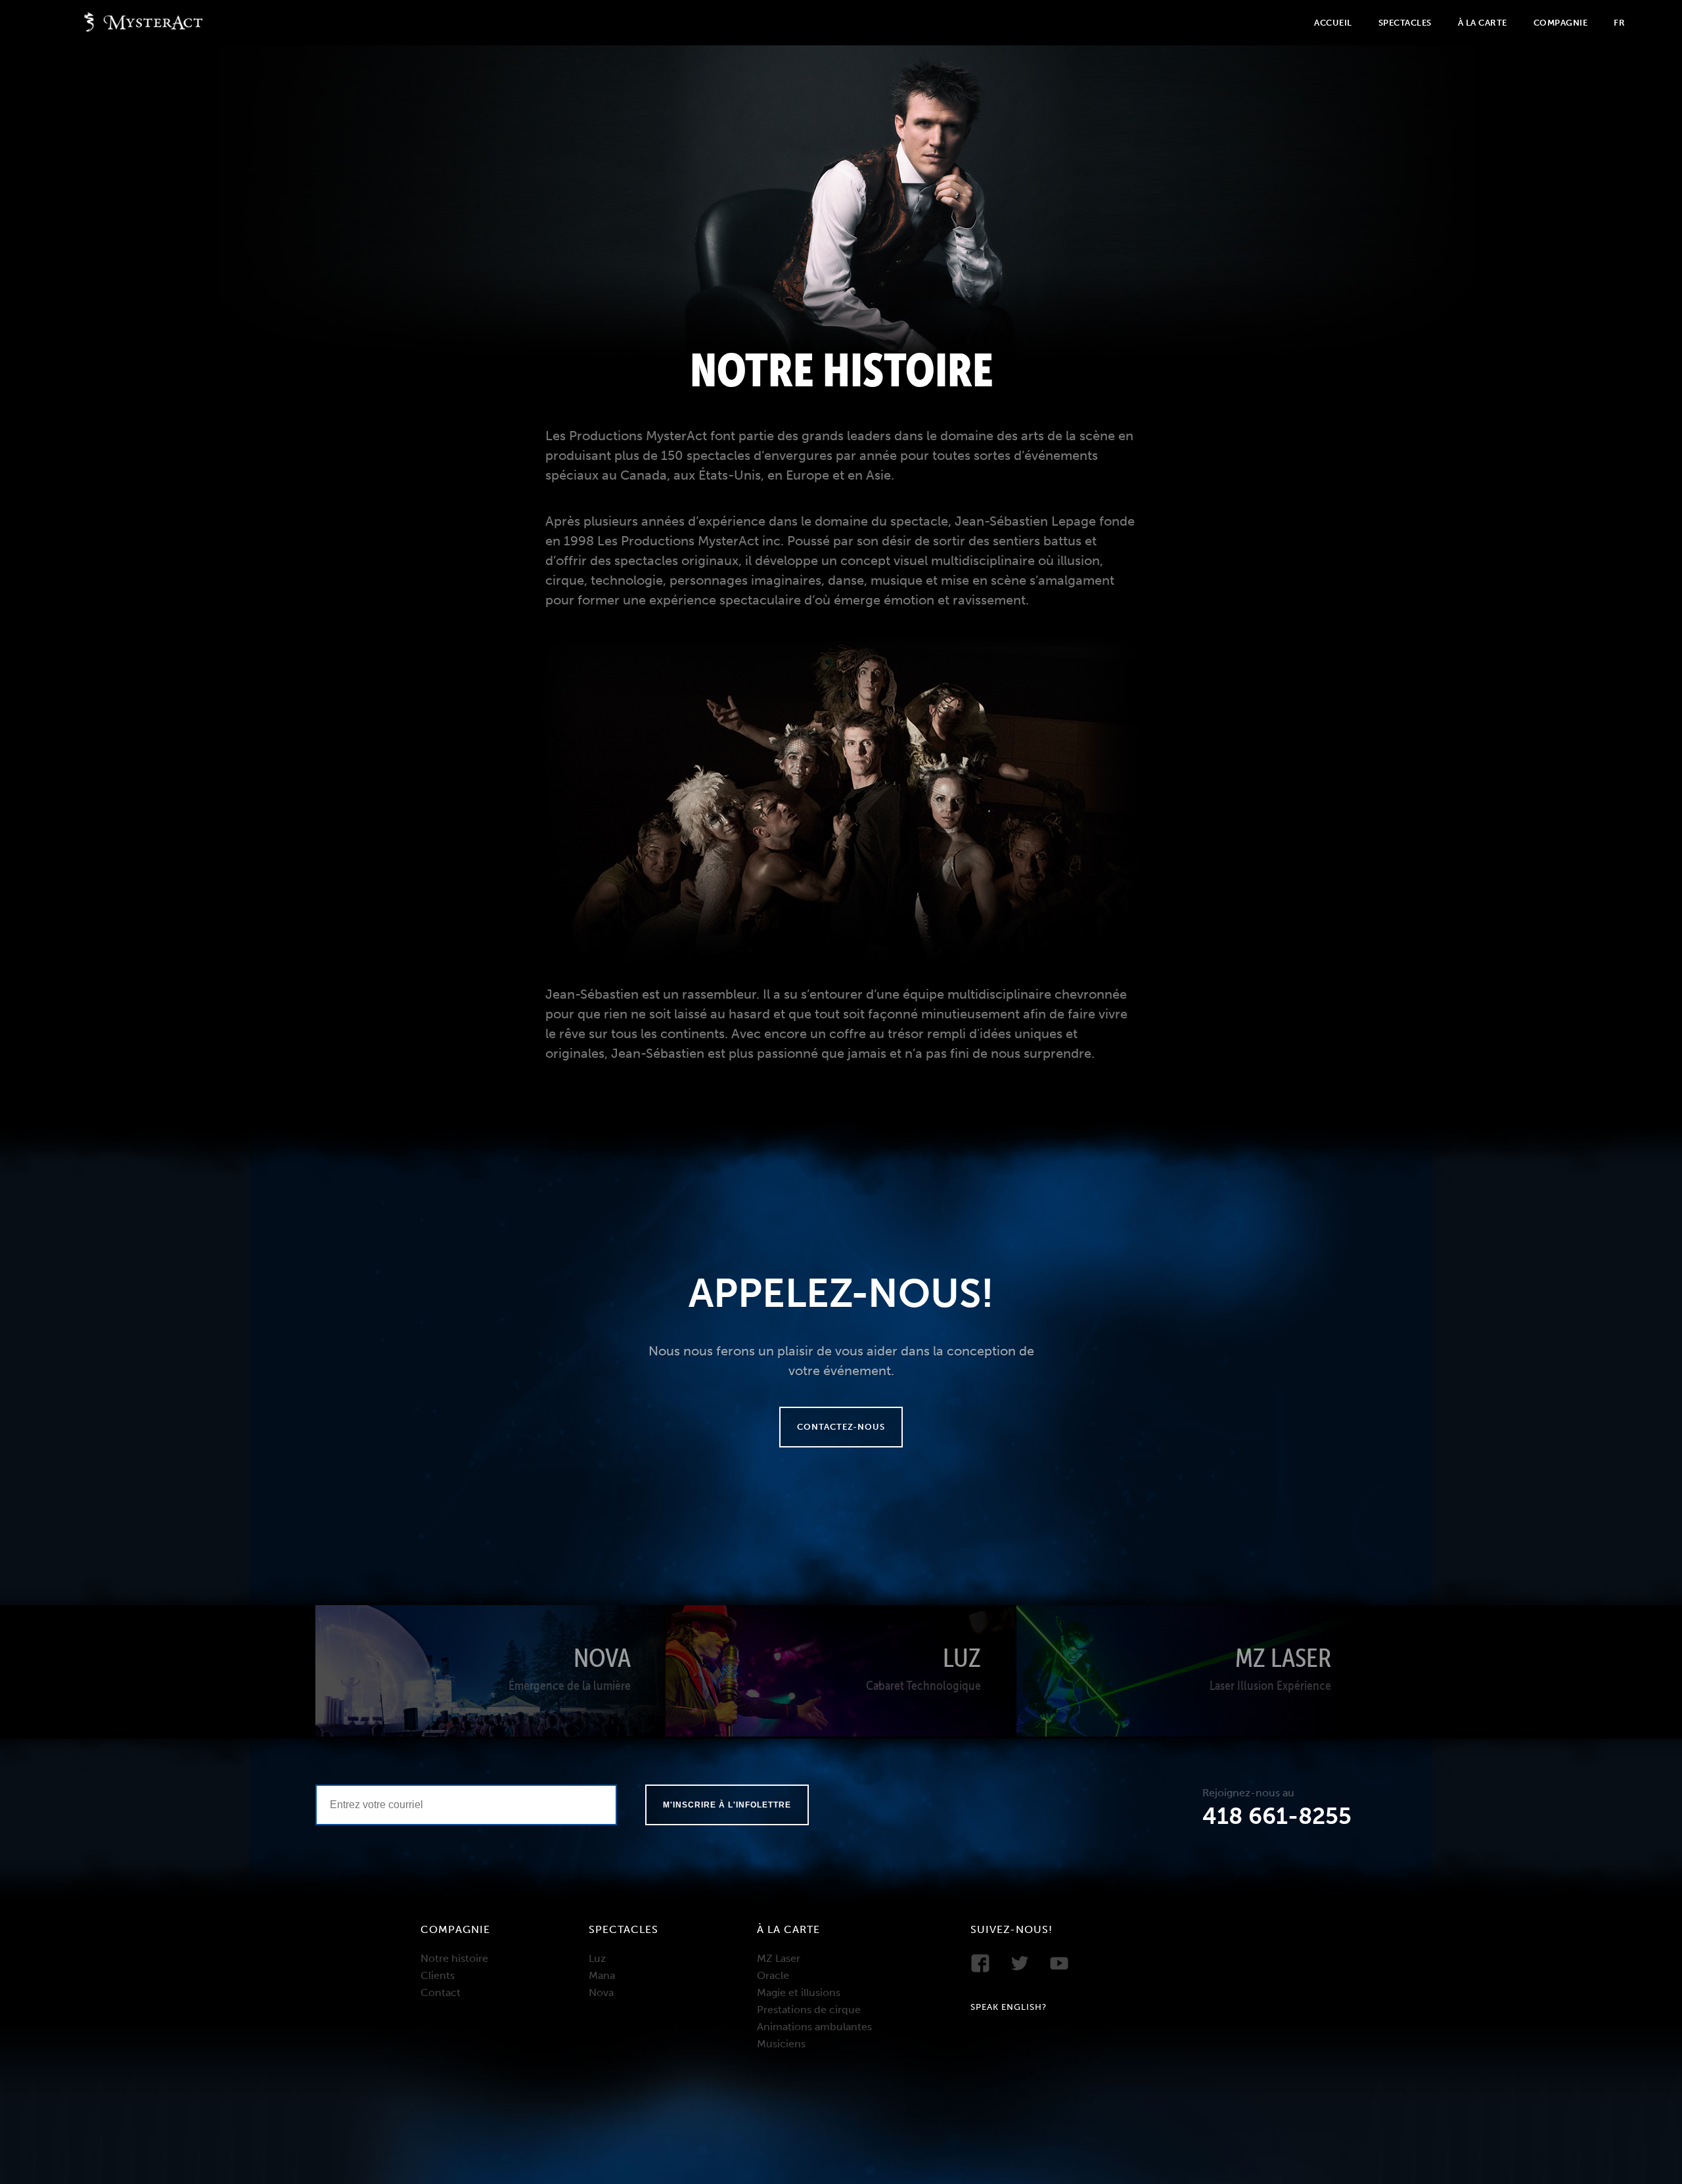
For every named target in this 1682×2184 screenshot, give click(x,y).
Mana (602, 1975)
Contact (441, 1992)
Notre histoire (454, 1958)
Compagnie (1561, 23)
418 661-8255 (1277, 1816)
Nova (601, 1992)
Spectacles (1405, 23)
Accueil (1333, 23)
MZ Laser (779, 1958)
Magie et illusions (799, 1992)
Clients (438, 1975)
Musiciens (781, 2044)
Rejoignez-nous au (1248, 1793)
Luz (597, 1958)
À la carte (1483, 23)
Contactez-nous (841, 1427)
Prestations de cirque (809, 2010)
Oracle (773, 1975)
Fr (1619, 23)
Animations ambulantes (814, 2027)
